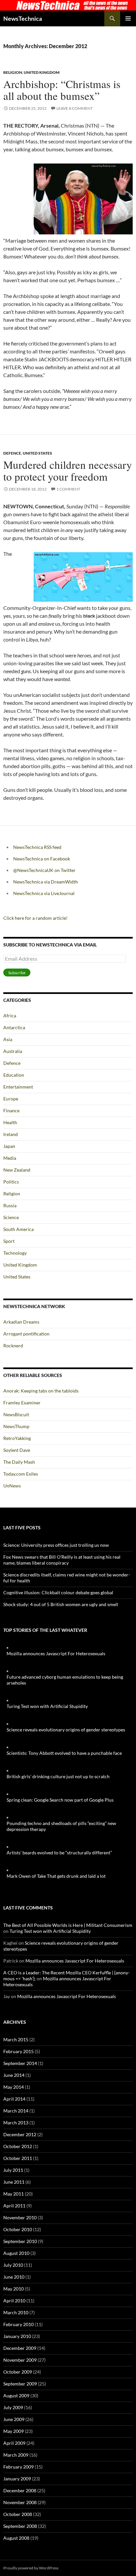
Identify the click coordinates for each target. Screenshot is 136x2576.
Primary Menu (128, 18)
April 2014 (14, 2099)
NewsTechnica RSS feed (37, 847)
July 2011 (13, 2170)
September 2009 (20, 2384)
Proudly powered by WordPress (31, 2568)
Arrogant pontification (26, 1334)
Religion (13, 72)
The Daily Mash (19, 1462)
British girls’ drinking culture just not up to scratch (58, 1776)
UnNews (12, 1486)
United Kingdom (42, 72)
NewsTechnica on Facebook (42, 859)
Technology (15, 1253)
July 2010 (13, 2265)
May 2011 (14, 2194)
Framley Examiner (22, 1403)
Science (11, 1217)
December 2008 (20, 2490)
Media (10, 1158)
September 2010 (20, 2241)
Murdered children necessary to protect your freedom (68, 470)
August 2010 (16, 2253)
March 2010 (16, 2312)
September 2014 (20, 2063)
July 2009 (13, 2407)
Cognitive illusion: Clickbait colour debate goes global (58, 1592)
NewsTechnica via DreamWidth (46, 882)
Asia (8, 1039)
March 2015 (16, 2039)
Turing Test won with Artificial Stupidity (47, 1706)
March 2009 (16, 2455)
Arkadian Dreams (21, 1322)
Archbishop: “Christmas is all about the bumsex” (62, 90)
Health (10, 1122)
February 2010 (18, 2324)
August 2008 (16, 2538)
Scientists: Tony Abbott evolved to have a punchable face (64, 1753)
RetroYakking (17, 1438)
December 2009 (20, 2348)
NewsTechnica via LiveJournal (44, 893)
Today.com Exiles (21, 1474)
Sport (9, 1241)
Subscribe (17, 973)
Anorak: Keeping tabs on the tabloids (41, 1391)
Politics (11, 1182)
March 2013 (16, 2123)
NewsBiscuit (16, 1414)
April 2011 (14, 2206)
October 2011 (18, 2158)
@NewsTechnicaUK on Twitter (44, 870)
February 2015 (18, 2051)
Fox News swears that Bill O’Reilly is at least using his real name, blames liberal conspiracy (62, 1560)
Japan (9, 1146)
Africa (10, 1016)
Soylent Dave (17, 1450)
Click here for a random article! (35, 918)
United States (37, 453)
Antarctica (14, 1027)
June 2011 (14, 2182)
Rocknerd (13, 1346)
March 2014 (16, 2111)
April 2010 (14, 2301)
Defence (12, 453)
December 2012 (20, 2134)
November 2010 (20, 2217)
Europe (11, 1099)
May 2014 (14, 2087)
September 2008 (20, 2526)
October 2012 (18, 2146)
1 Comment (68, 489)
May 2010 (14, 2289)
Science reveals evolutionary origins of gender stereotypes (66, 1730)
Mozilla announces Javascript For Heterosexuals (56, 1653)
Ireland (11, 1134)
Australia (13, 1051)
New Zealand (17, 1170)
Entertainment (18, 1087)
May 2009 (14, 2431)
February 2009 (18, 2467)
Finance (11, 1110)
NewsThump (16, 1426)
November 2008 (20, 2502)
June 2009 (14, 2419)
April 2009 (14, 2443)
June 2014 (14, 2075)
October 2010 (18, 2229)
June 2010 (14, 2277)
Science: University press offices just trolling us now (56, 1545)
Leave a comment (75, 108)
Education (14, 1075)
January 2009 (17, 2479)
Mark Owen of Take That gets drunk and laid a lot (56, 1876)
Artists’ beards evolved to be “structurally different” (59, 1853)
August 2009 (16, 2396)
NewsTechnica (23, 18)
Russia (10, 1205)
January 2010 (17, 2336)
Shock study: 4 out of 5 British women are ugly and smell (61, 1604)
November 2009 (20, 2360)
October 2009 (18, 2372)
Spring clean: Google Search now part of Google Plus (60, 1800)
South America (18, 1229)
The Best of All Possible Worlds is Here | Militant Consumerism (68, 1925)
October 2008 (18, 2514)
